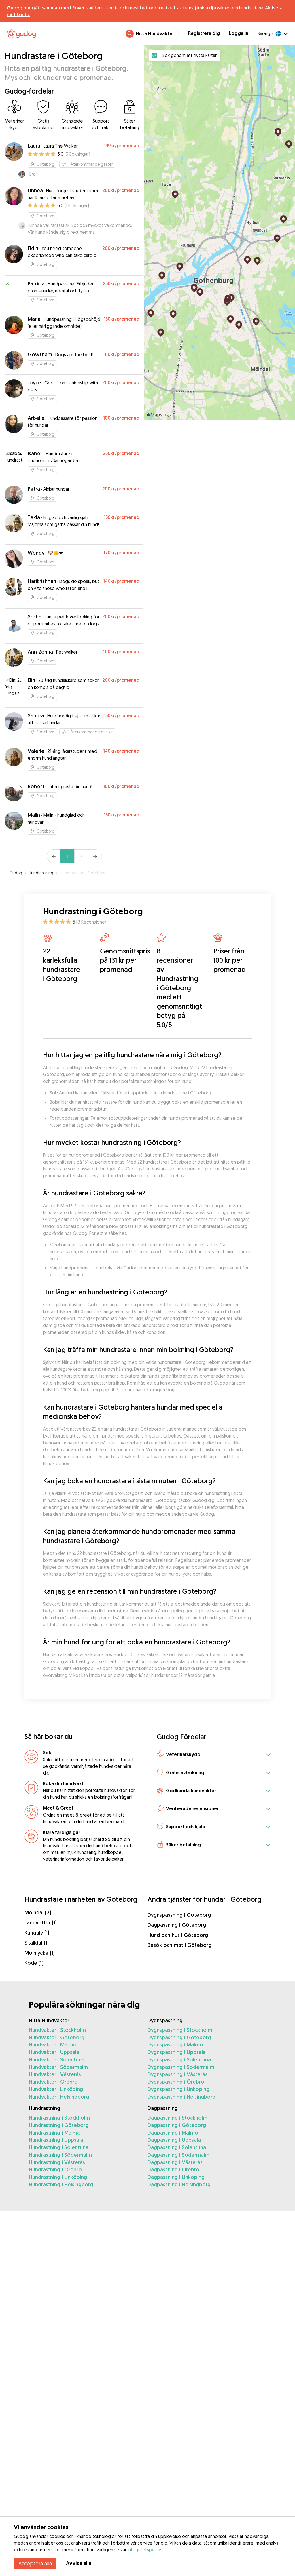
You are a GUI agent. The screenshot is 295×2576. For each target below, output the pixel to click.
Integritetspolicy (144, 2550)
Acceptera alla (35, 2563)
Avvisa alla (79, 2563)
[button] (214, 1755)
